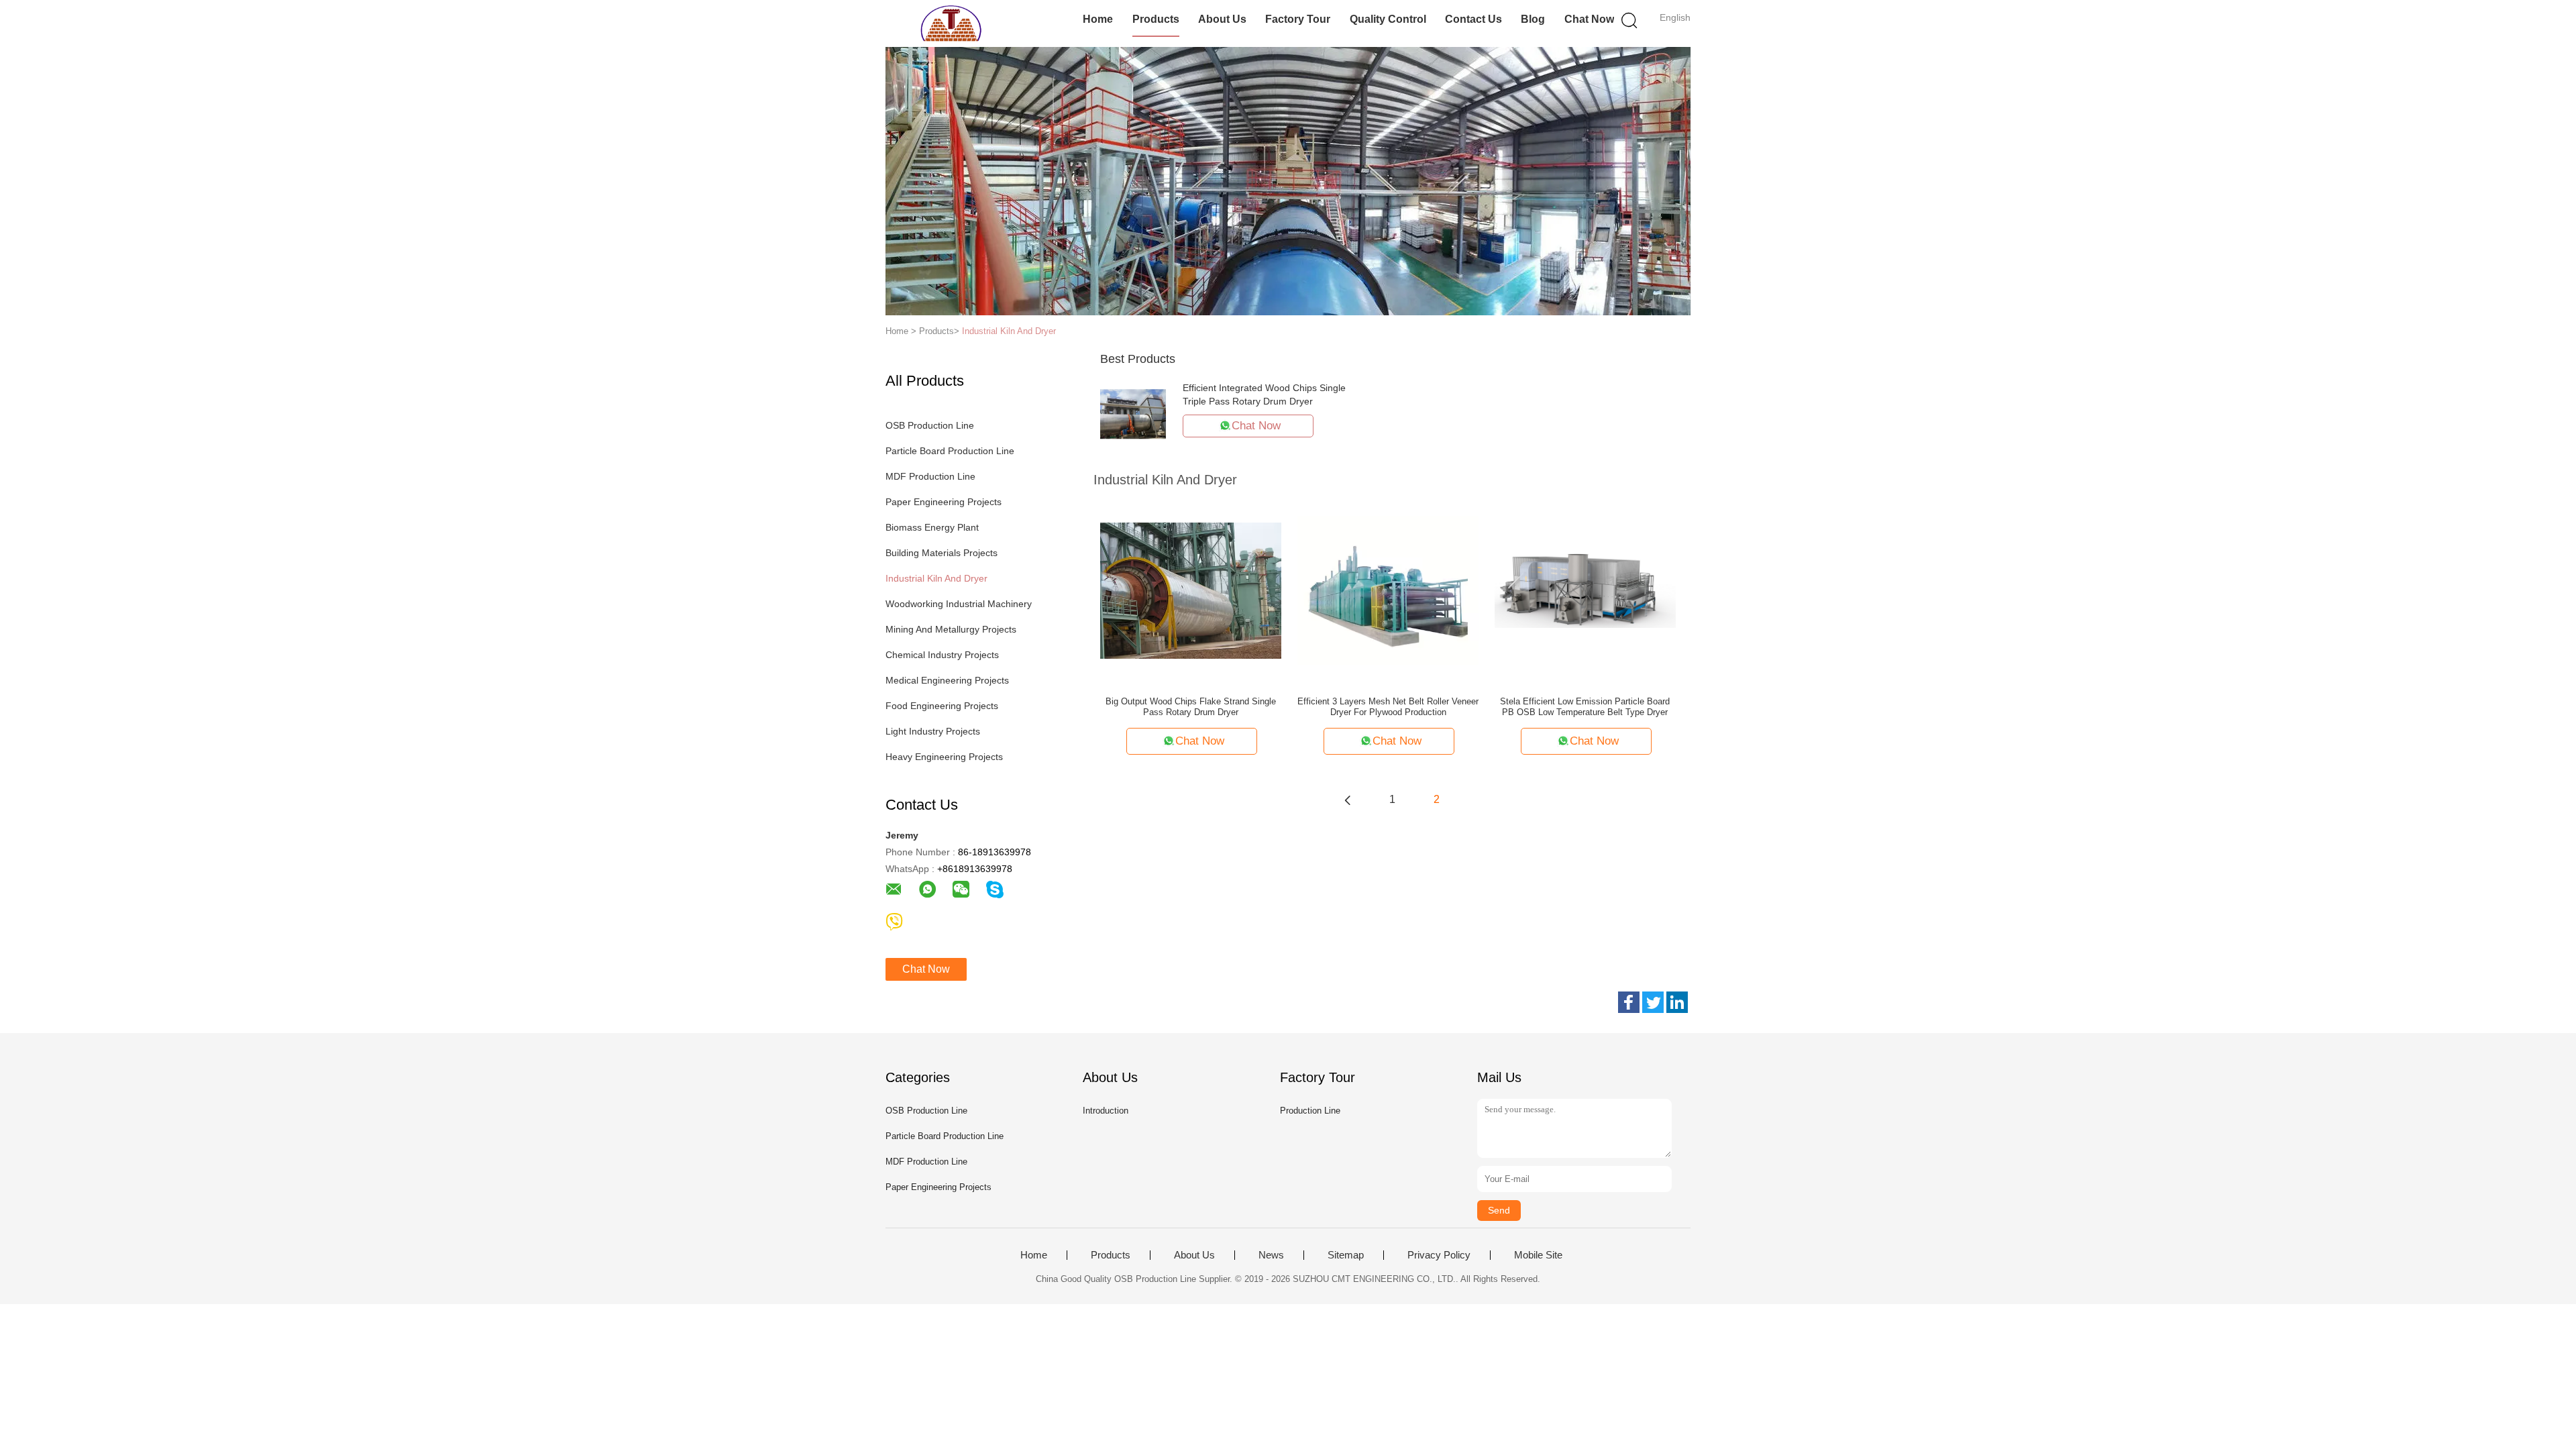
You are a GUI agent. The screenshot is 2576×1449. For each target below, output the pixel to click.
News (1271, 1255)
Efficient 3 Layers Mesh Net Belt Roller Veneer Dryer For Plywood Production (1388, 707)
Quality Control (1388, 19)
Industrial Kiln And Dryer (1009, 331)
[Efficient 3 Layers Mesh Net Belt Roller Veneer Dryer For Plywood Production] (1388, 590)
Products (1156, 19)
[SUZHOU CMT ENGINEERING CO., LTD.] (951, 23)
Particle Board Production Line (950, 451)
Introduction (1106, 1111)
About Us (1222, 19)
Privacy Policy (1439, 1255)
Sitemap (1346, 1255)
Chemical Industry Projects (942, 655)
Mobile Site (1538, 1255)
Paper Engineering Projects (944, 502)
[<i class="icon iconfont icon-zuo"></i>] (1348, 800)
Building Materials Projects (942, 553)
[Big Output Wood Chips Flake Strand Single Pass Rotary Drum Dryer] (1191, 590)
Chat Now (1589, 19)
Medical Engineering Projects (947, 680)
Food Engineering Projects (942, 706)
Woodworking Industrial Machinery (959, 604)
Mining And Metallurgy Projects (951, 629)
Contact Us (1473, 19)
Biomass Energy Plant (932, 527)
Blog (1533, 19)
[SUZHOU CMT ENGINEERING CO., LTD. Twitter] (1653, 1002)
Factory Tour (1298, 19)
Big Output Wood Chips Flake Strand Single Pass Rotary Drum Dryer (1191, 707)
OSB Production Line (930, 425)
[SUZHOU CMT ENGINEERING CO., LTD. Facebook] (1629, 1002)
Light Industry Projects (933, 731)
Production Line (1310, 1111)
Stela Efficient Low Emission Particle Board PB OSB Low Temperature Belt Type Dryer (1585, 707)
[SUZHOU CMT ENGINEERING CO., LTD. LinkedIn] (1677, 1002)
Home (1098, 19)
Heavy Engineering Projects (944, 757)
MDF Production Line (930, 476)
